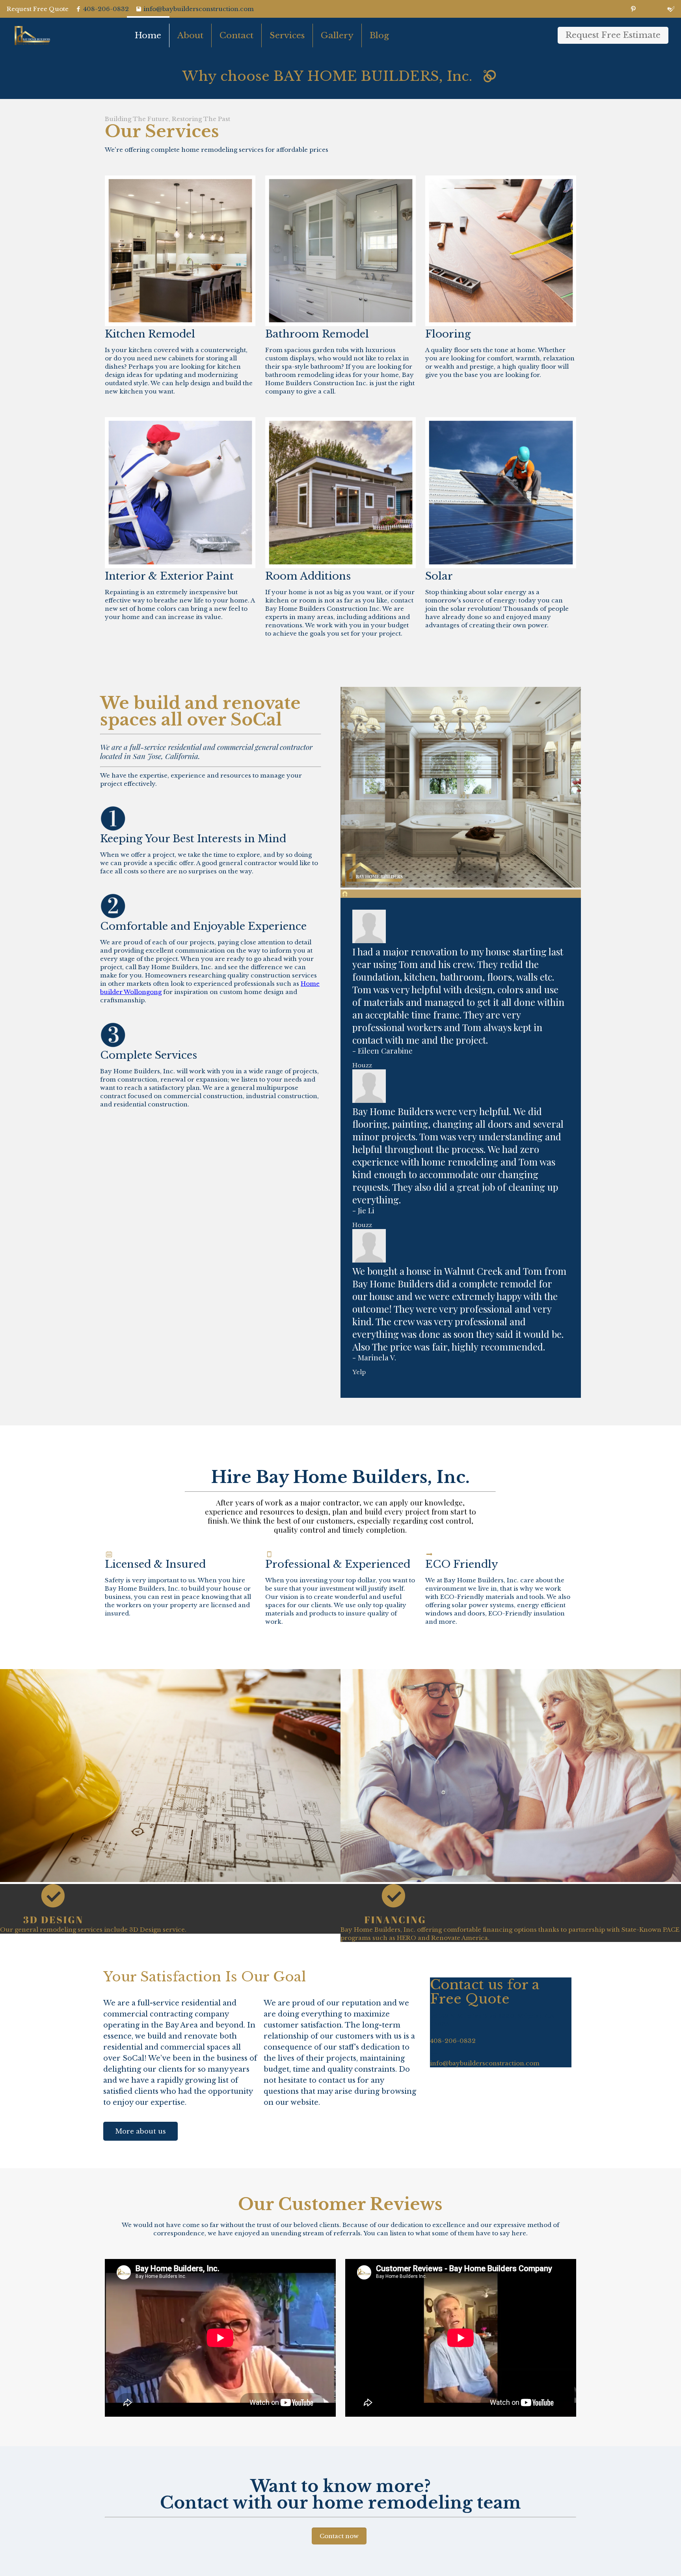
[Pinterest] (646, 9)
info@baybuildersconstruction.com (199, 9)
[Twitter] (621, 9)
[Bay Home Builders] (32, 35)
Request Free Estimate (613, 35)
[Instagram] (658, 9)
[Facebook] (609, 9)
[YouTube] (634, 9)
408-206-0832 (106, 9)
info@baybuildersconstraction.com (485, 2063)
